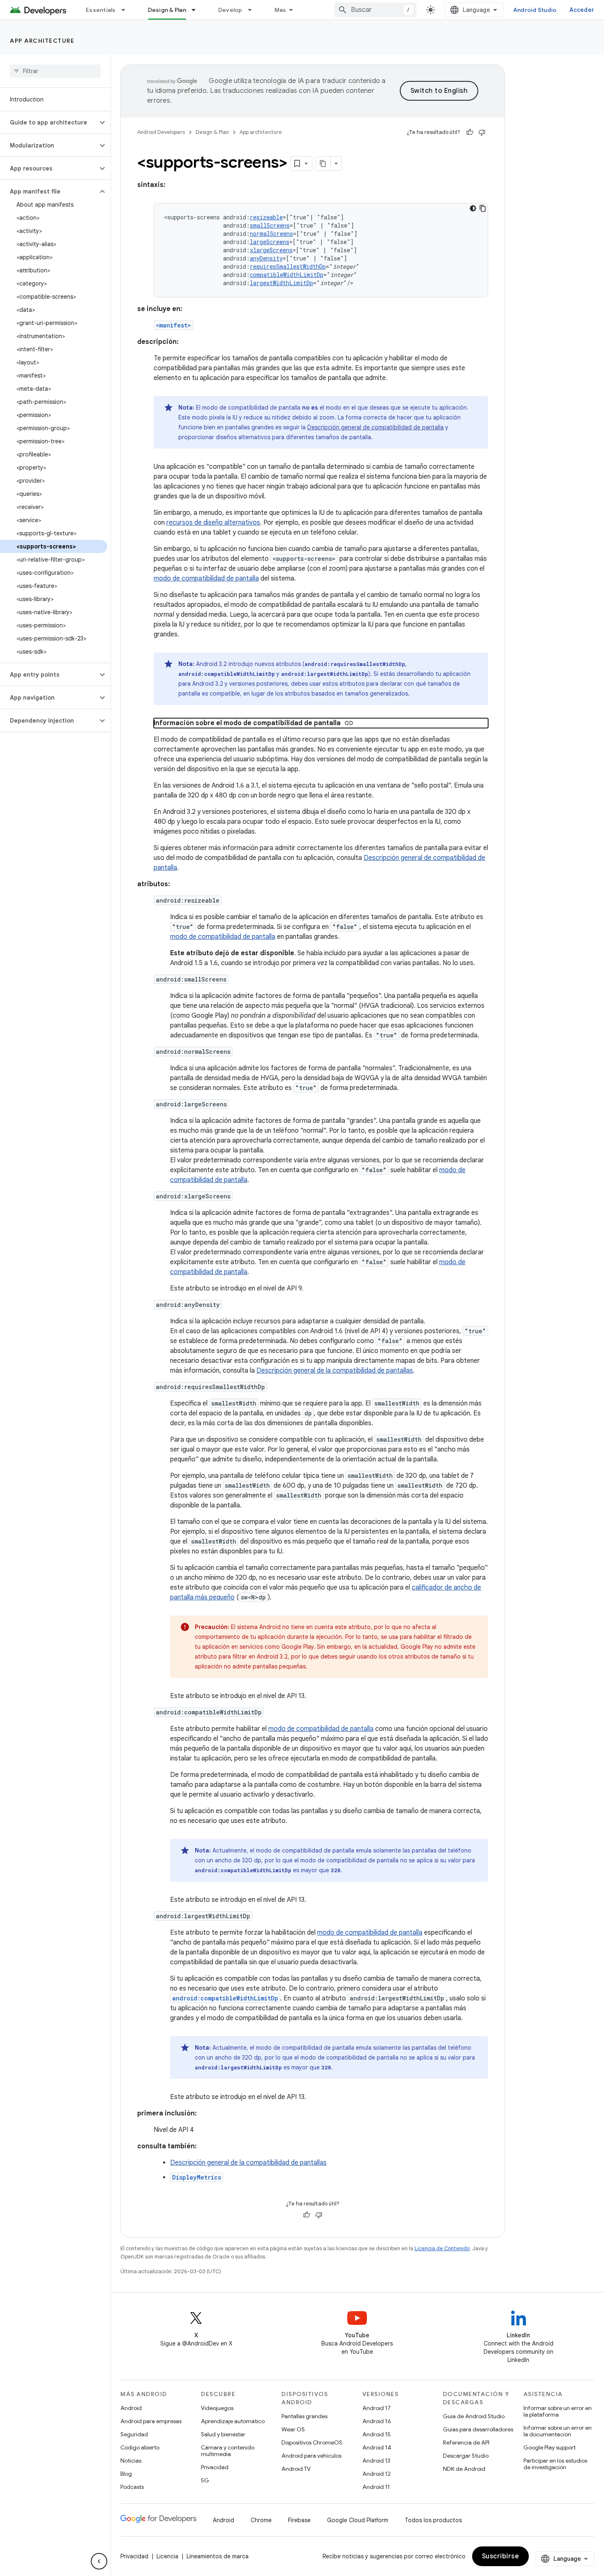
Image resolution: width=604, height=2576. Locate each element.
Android (131, 2408)
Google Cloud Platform (358, 2520)
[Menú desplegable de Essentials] (127, 10)
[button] (49, 122)
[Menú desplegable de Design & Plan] (197, 10)
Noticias (131, 2461)
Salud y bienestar (223, 2434)
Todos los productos (433, 2520)
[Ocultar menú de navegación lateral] (99, 2561)
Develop (230, 10)
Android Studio (535, 10)
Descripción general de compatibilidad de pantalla (376, 427)
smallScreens (270, 225)
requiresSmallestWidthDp (288, 266)
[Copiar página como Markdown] (323, 164)
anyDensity (266, 258)
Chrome (261, 2520)
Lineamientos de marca (218, 2556)
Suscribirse (501, 2556)
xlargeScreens (271, 250)
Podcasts (132, 2487)
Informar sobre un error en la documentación (558, 2431)
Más (280, 10)
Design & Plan (167, 10)
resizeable (266, 217)
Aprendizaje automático (233, 2421)
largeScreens (270, 242)
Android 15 (377, 2434)
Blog (126, 2474)
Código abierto (140, 2447)
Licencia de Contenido (442, 2248)
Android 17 (377, 2408)
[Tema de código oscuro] (473, 208)
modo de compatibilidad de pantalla (206, 578)
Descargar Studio (466, 2456)
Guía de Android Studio (474, 2416)
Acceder (582, 10)
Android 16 (377, 2421)
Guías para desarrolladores (478, 2429)
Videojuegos (217, 2408)
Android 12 (377, 2474)
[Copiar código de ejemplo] (483, 208)
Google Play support (550, 2447)
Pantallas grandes (304, 2416)
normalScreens (271, 234)
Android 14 (377, 2447)
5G (205, 2480)
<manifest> (173, 325)
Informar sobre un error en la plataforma (558, 2411)
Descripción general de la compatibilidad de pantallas (335, 1371)
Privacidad (215, 2467)
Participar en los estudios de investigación (555, 2464)
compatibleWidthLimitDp (287, 275)
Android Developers (161, 132)
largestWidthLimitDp (281, 283)
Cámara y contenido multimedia (228, 2451)
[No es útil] (482, 132)
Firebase (299, 2520)
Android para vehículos (311, 2456)
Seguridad (134, 2434)
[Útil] (470, 132)
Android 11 (376, 2487)
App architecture (42, 41)
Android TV (296, 2469)
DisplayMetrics (197, 2177)
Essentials (101, 10)
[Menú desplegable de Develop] (254, 10)
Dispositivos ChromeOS (312, 2442)
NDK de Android (464, 2469)
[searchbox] (55, 71)
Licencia (167, 2556)
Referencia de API (466, 2442)
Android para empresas (151, 2421)
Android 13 (376, 2461)
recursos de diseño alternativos (213, 523)
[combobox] (376, 10)
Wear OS (293, 2429)
